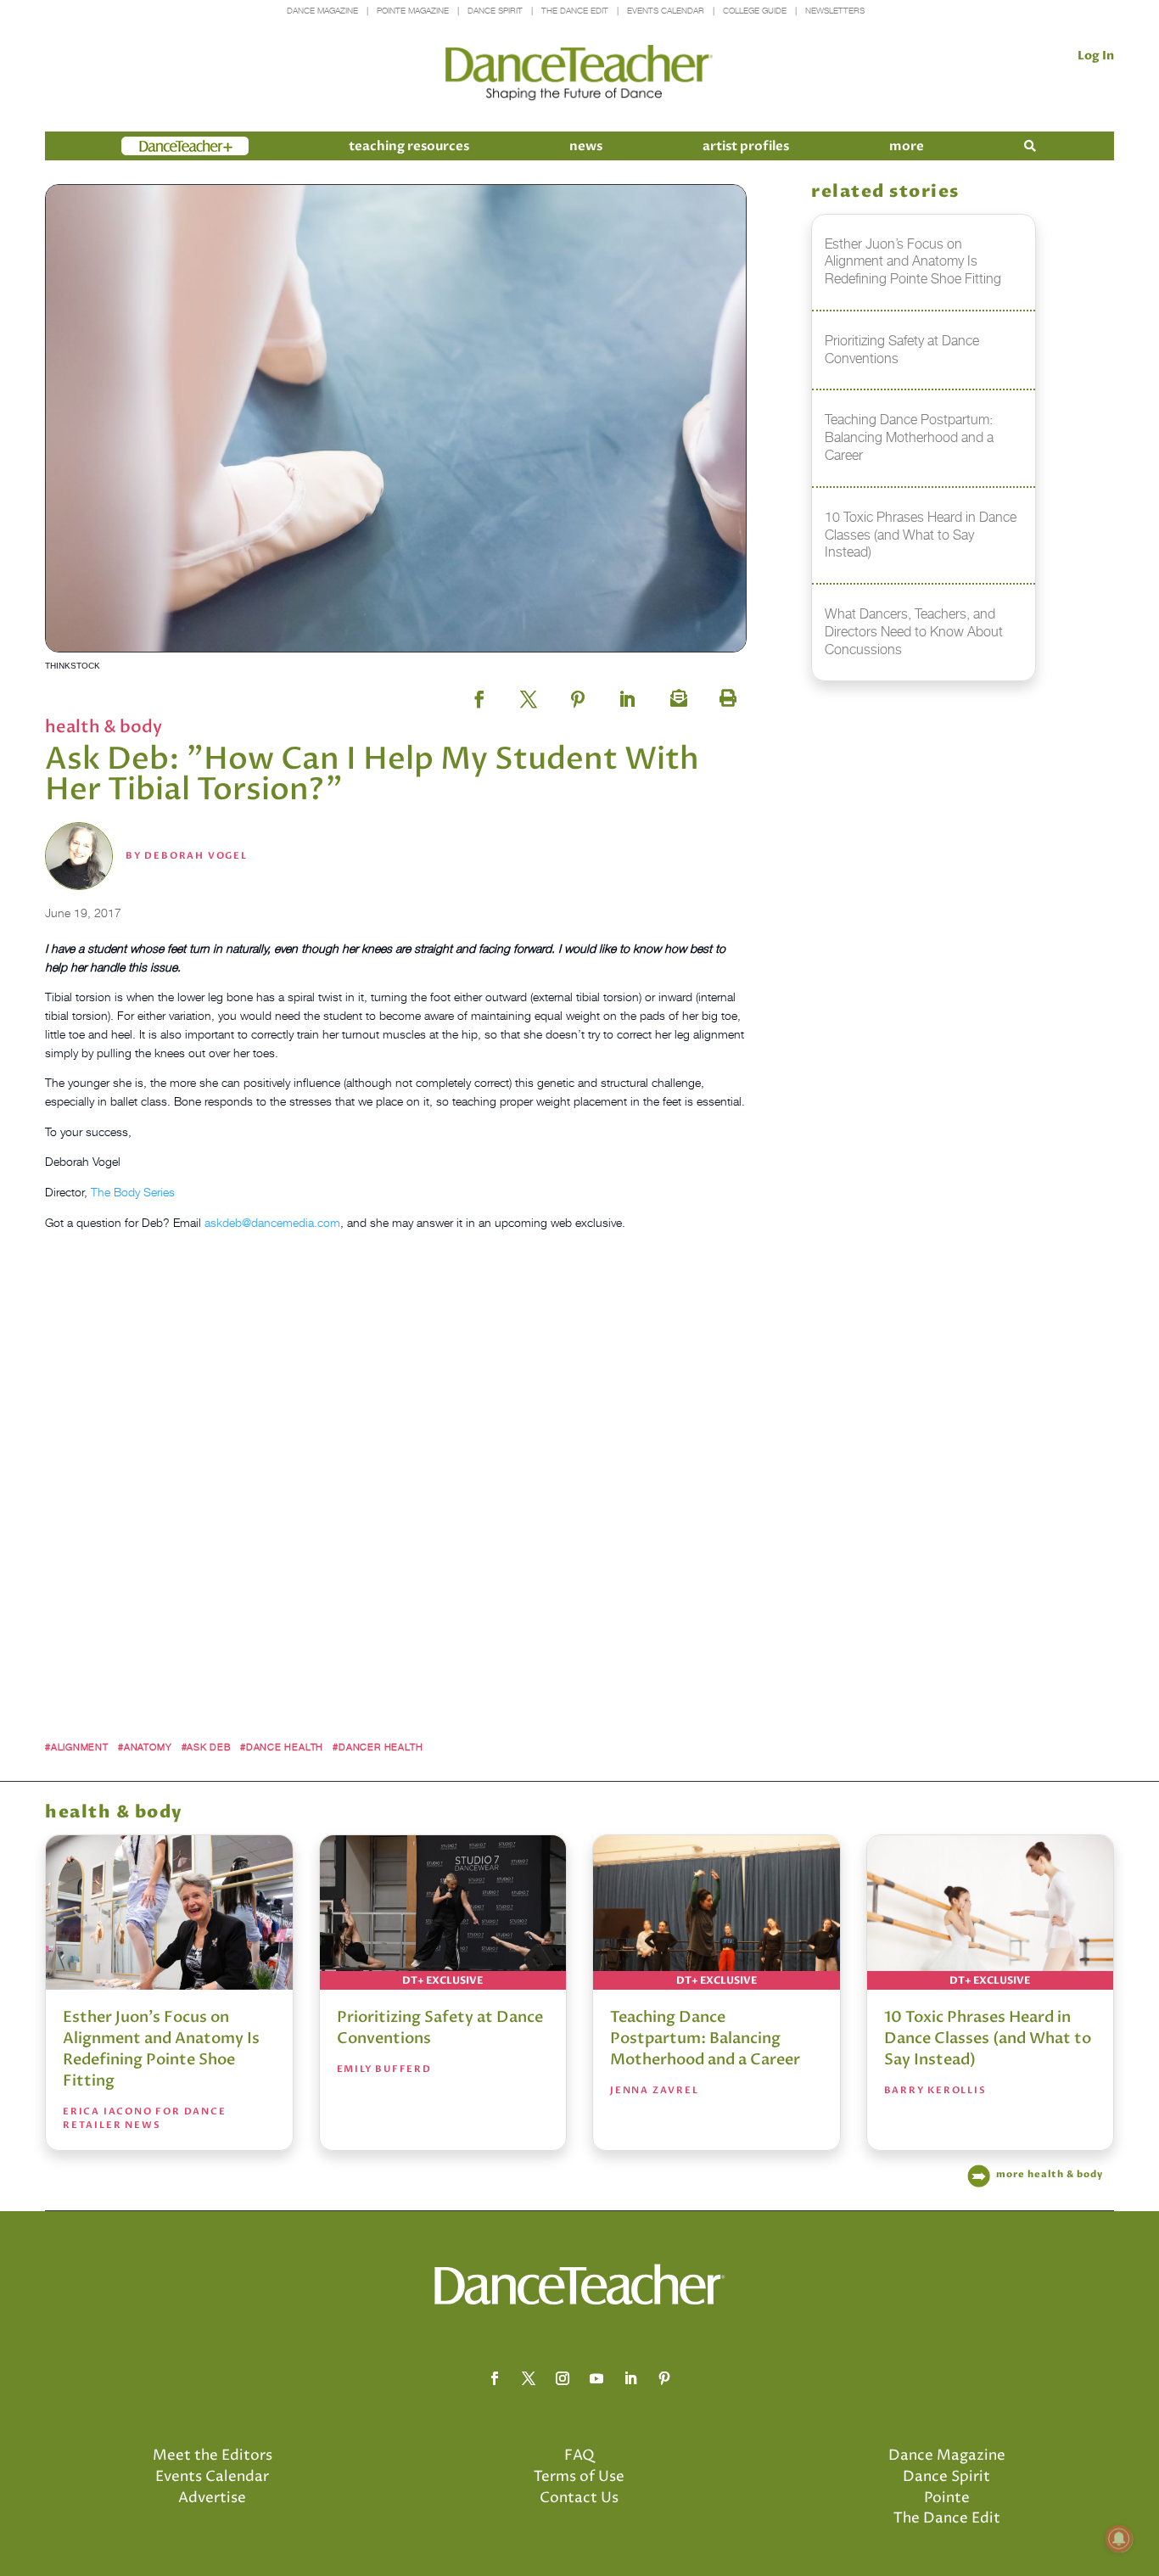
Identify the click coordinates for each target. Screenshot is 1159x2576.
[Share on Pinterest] (578, 694)
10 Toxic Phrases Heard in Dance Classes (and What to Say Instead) (988, 2038)
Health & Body (104, 727)
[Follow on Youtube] (596, 2378)
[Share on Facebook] (479, 694)
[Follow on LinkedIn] (630, 2378)
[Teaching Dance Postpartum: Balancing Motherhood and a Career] (717, 1912)
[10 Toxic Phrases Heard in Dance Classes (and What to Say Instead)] (991, 1912)
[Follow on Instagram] (563, 2378)
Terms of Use (579, 2477)
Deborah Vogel (196, 856)
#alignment (77, 1747)
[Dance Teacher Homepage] (579, 73)
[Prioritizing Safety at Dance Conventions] (443, 1912)
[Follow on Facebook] (495, 2378)
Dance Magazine (322, 11)
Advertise (212, 2498)
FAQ (579, 2456)
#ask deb (206, 1747)
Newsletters (835, 11)
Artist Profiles (746, 146)
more (907, 146)
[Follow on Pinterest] (664, 2378)
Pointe (947, 2498)
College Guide (755, 11)
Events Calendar (666, 11)
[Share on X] (529, 694)
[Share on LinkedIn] (627, 694)
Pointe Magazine (413, 11)
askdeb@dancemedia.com (272, 1222)
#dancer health (378, 1747)
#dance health (282, 1747)
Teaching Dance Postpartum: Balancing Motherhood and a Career (705, 2038)
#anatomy (145, 1747)
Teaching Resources (409, 146)
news (586, 146)
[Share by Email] (676, 694)
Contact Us (579, 2498)
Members (152, 146)
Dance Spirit (495, 11)
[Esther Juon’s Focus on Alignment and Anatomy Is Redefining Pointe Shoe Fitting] (169, 1912)
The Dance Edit (575, 11)
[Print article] (725, 694)
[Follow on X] (529, 2378)
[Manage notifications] (1119, 2539)
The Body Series (133, 1192)
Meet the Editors (213, 2456)
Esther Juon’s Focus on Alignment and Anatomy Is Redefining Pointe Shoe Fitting (161, 2049)
